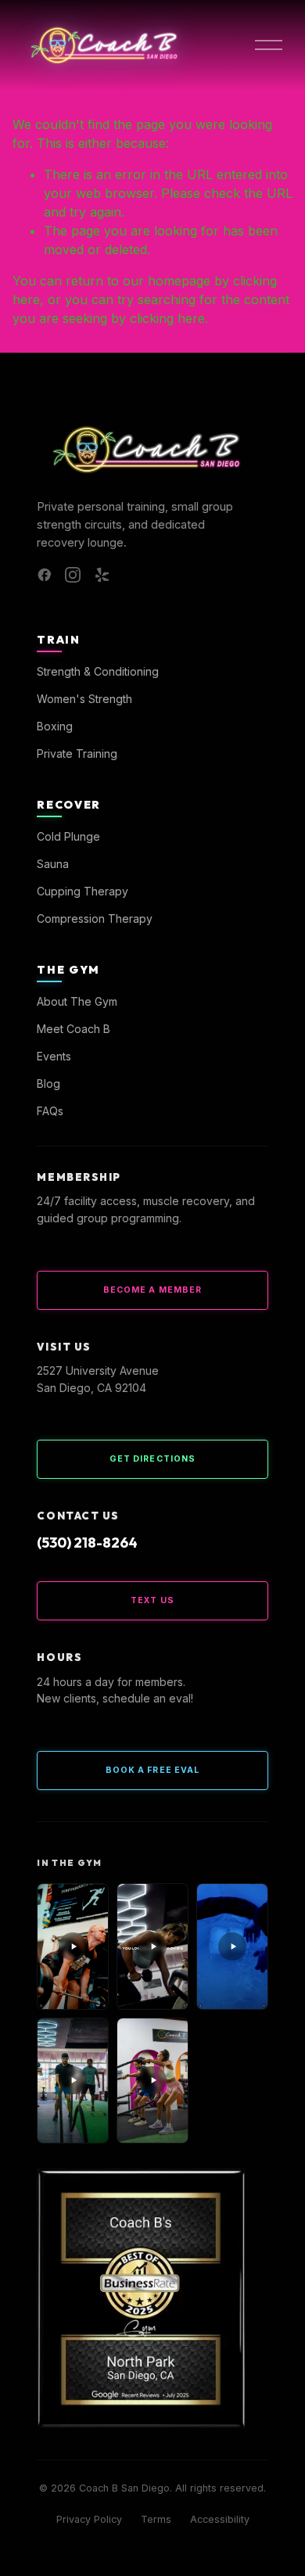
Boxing (55, 726)
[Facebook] (45, 575)
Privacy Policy (89, 2519)
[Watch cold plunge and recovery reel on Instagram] (232, 1946)
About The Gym (77, 1001)
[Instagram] (73, 575)
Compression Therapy (95, 918)
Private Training (77, 753)
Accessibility (220, 2519)
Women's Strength (84, 699)
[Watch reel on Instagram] (73, 2081)
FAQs (50, 1111)
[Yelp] (101, 575)
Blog (48, 1083)
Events (54, 1056)
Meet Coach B (74, 1029)
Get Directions (152, 1459)
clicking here (167, 318)
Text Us (152, 1600)
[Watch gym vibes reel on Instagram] (73, 1946)
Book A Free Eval (152, 1770)
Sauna (53, 864)
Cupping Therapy (83, 891)
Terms (156, 2519)
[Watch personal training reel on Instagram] (152, 1946)
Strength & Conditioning (98, 671)
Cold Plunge (68, 836)
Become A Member (152, 1290)
